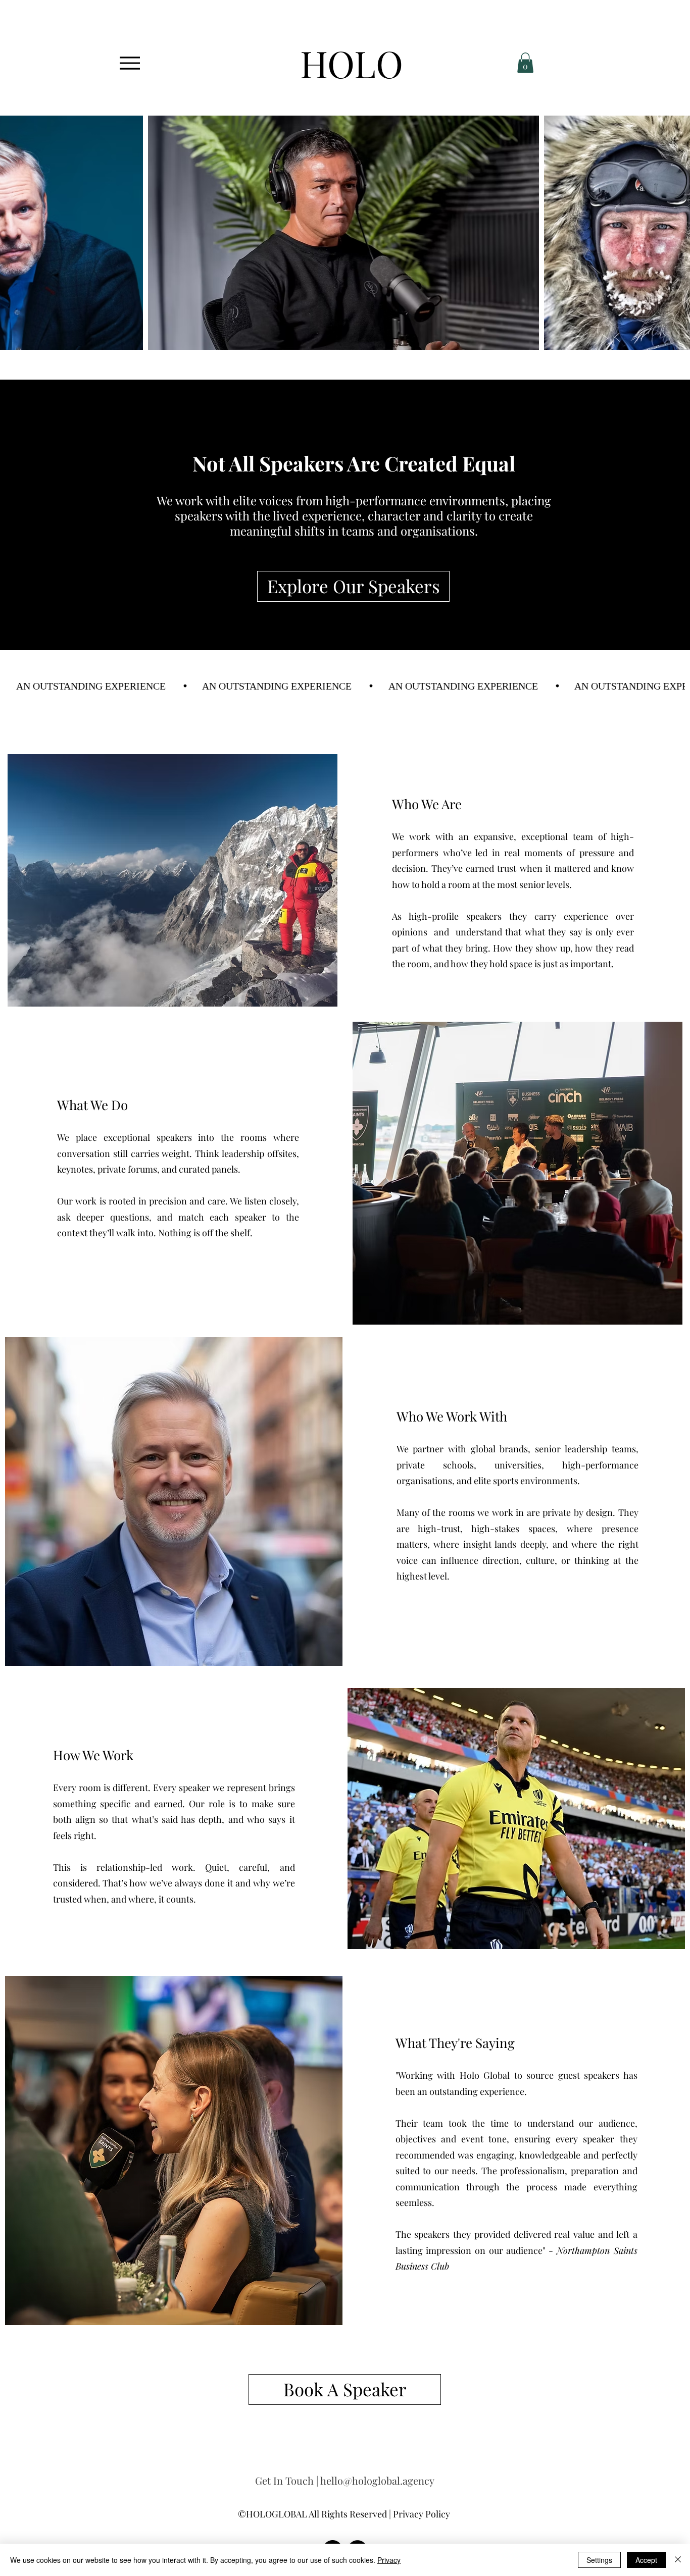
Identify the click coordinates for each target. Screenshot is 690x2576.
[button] (525, 63)
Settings (599, 2560)
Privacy (389, 2560)
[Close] (678, 2560)
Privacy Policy (422, 2514)
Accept (646, 2560)
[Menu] (130, 63)
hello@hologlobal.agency (377, 2480)
